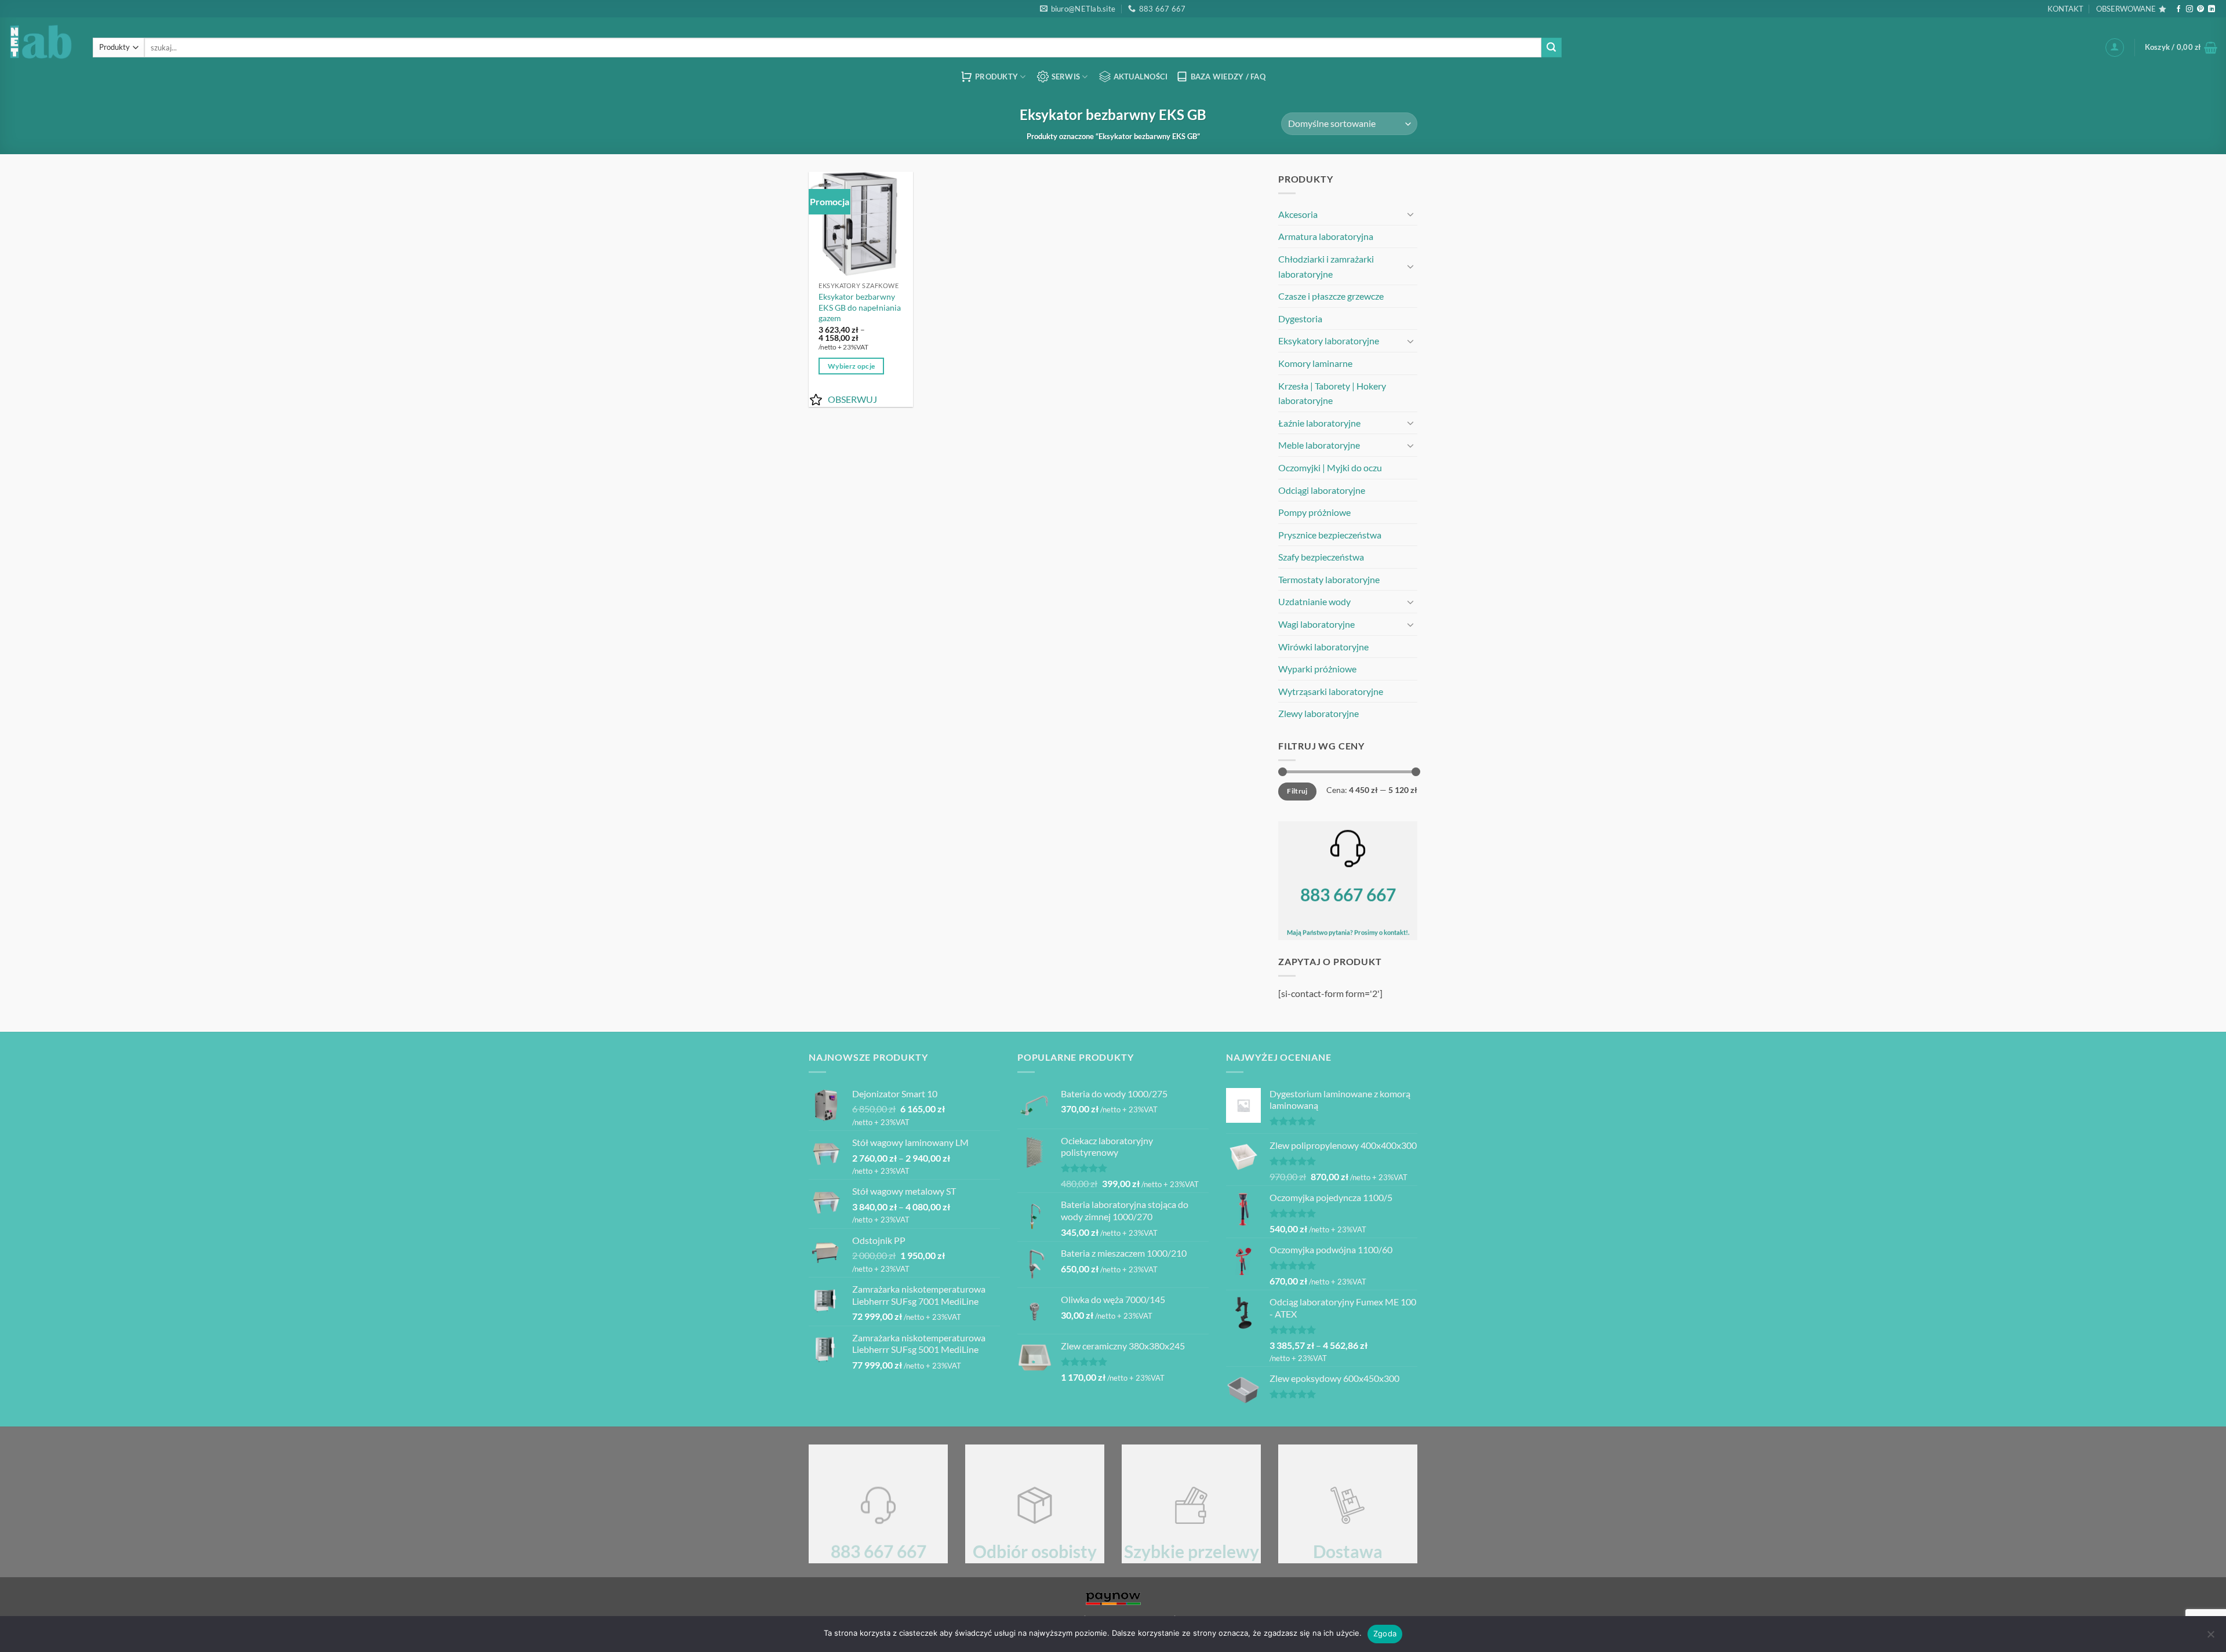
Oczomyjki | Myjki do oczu (1330, 467)
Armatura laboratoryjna (1326, 236)
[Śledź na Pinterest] (2200, 9)
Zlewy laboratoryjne (1318, 713)
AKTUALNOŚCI (1141, 77)
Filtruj (1297, 791)
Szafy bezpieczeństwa (1321, 557)
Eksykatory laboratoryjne (1329, 341)
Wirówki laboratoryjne (1323, 647)
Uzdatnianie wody (1314, 601)
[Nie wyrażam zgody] (2210, 1638)
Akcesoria (1298, 214)
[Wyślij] (1551, 48)
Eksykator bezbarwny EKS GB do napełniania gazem (860, 307)
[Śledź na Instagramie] (2189, 9)
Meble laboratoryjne (1319, 445)
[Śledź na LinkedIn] (2212, 9)
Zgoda (1385, 1633)
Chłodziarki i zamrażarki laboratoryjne (1326, 266)
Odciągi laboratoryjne (1322, 490)
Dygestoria (1300, 319)
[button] (2115, 48)
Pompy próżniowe (1314, 512)
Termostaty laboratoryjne (1329, 579)
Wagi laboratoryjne (1316, 624)
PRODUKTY (996, 77)
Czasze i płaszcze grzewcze (1331, 296)
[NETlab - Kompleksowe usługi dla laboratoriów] (42, 41)
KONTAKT (2065, 9)
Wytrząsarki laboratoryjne (1331, 691)
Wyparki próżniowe (1317, 669)
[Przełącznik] (1410, 214)
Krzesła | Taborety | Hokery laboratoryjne (1332, 393)
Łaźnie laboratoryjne (1319, 423)
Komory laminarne (1315, 363)
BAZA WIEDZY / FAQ (1228, 77)
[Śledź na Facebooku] (2178, 9)
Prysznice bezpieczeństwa (1330, 535)
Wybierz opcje (852, 366)
